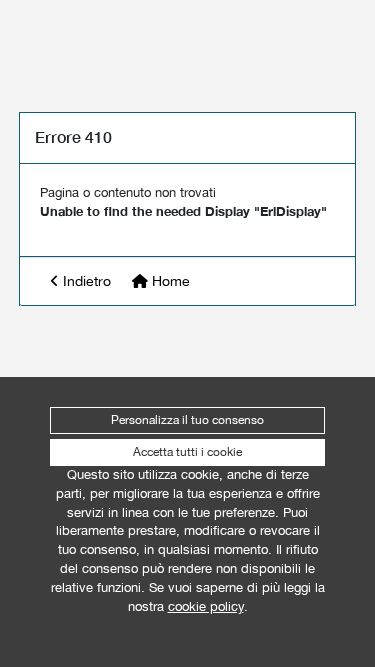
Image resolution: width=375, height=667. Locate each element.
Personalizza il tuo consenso (187, 420)
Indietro (85, 281)
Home (169, 281)
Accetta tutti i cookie (187, 452)
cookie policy (206, 606)
